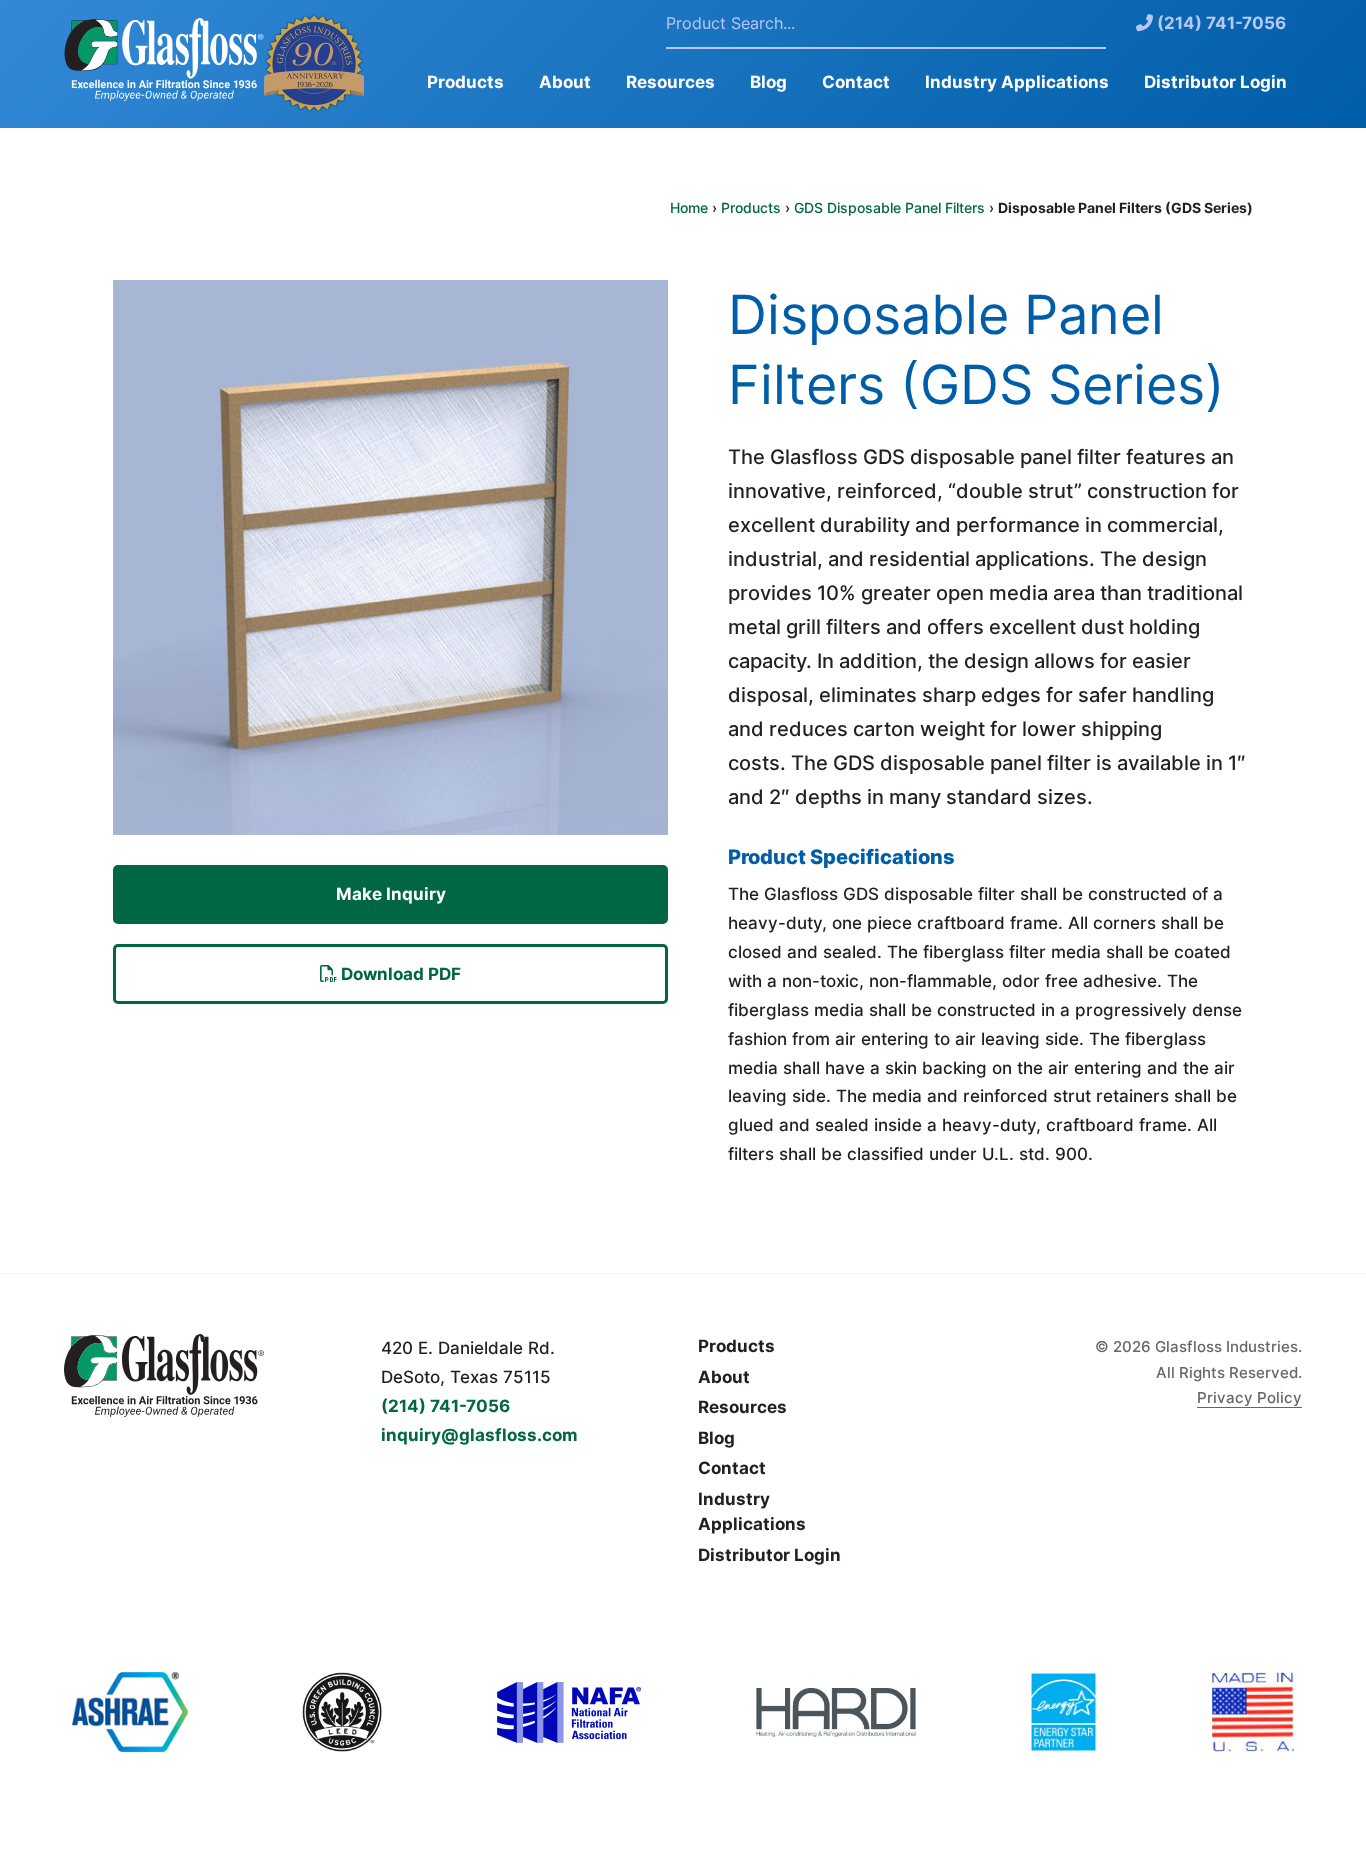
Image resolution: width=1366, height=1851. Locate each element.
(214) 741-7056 (1219, 23)
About (565, 82)
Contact (856, 82)
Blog (768, 82)
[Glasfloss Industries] (207, 1375)
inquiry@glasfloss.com (479, 1435)
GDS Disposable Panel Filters (889, 207)
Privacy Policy (1249, 1397)
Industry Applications (1017, 82)
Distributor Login (1215, 82)
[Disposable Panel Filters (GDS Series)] (390, 571)
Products (465, 82)
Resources (670, 82)
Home (689, 207)
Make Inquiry (391, 894)
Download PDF (399, 974)
